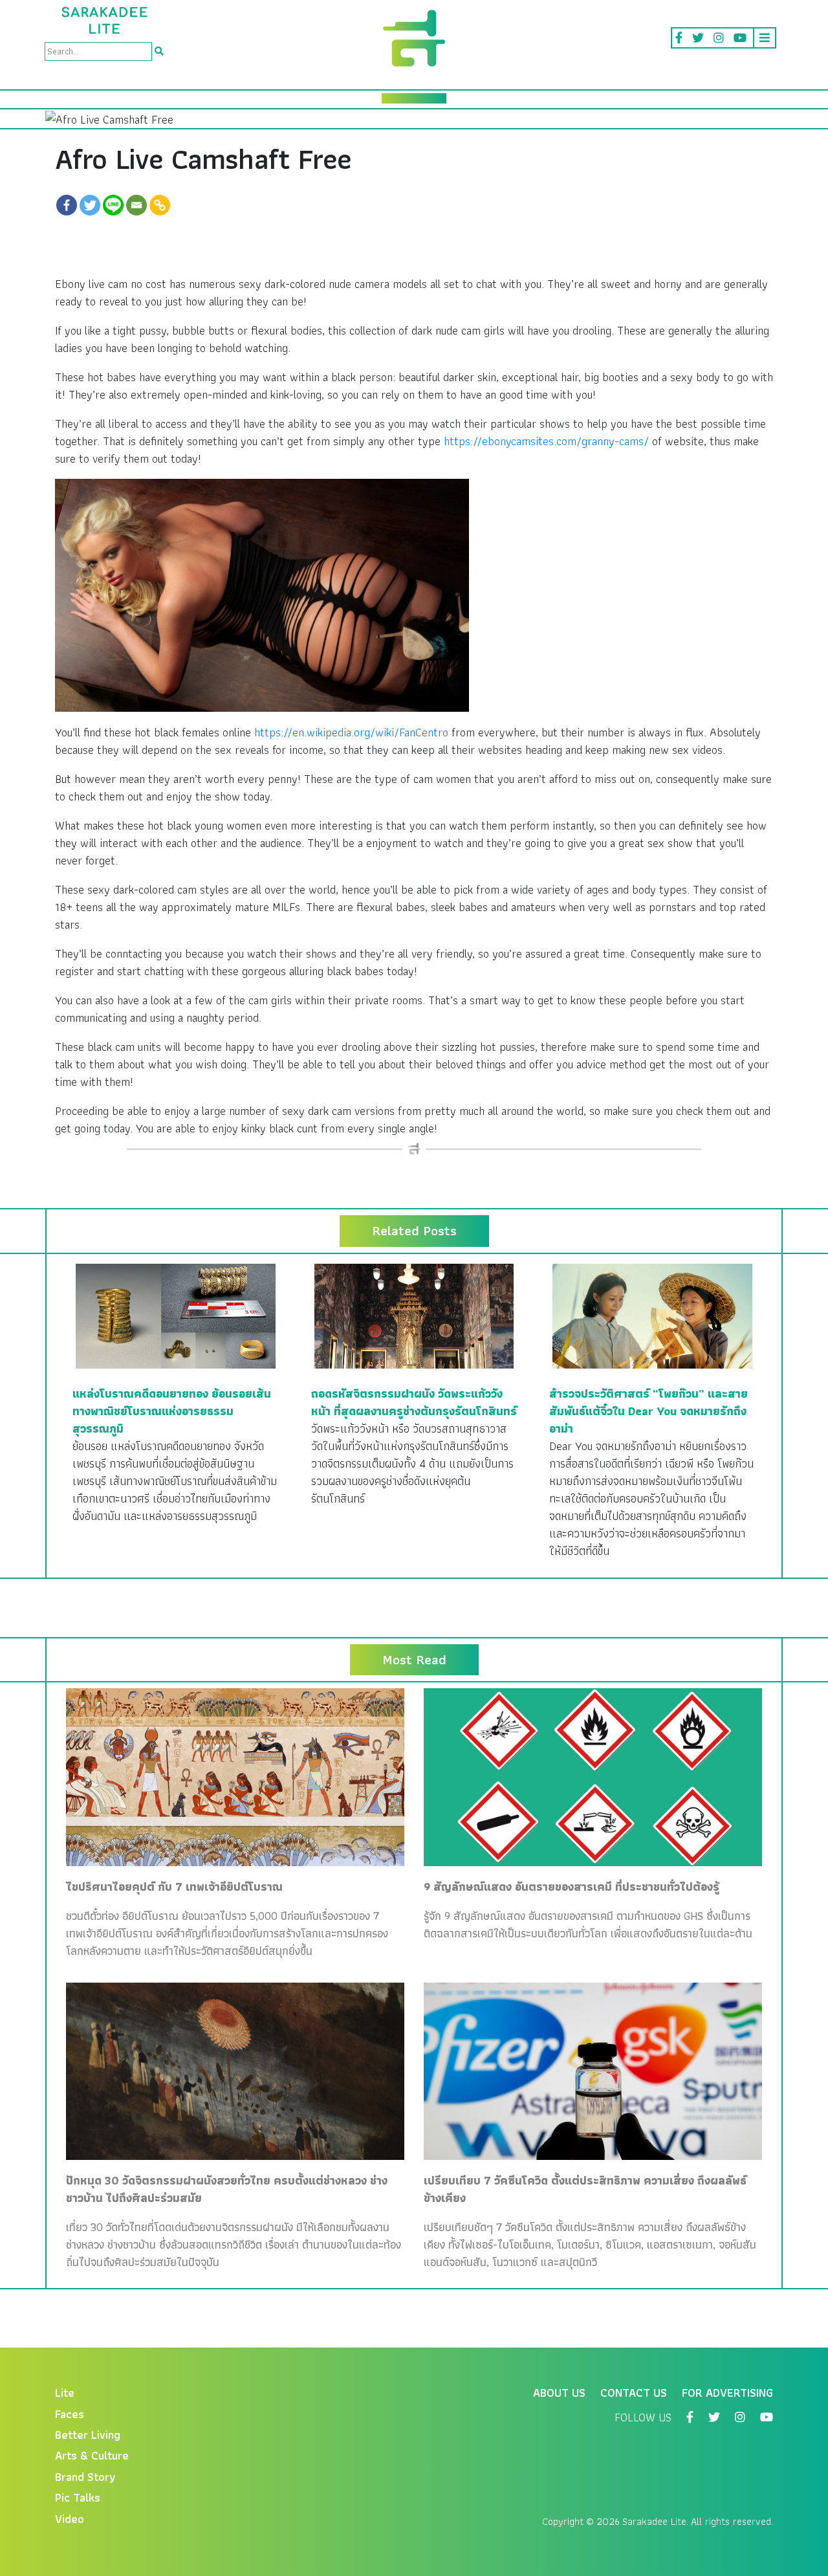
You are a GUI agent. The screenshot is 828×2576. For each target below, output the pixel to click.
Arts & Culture (92, 2455)
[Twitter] (90, 205)
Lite (65, 2393)
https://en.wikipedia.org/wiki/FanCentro (351, 732)
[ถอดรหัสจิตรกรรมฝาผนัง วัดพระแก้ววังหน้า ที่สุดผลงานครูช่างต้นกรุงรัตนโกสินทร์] (414, 1315)
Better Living (88, 2435)
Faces (70, 2414)
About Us (559, 2393)
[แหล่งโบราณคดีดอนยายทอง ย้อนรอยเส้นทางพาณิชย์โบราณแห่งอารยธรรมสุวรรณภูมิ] (176, 1315)
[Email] (136, 205)
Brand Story (85, 2477)
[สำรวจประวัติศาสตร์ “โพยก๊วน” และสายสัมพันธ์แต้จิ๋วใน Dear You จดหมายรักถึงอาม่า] (652, 1315)
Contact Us (634, 2393)
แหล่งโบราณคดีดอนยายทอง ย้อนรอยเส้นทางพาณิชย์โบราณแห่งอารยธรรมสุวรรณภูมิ (172, 1411)
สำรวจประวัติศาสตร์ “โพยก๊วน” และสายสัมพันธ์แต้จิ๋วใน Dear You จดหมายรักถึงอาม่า (648, 1411)
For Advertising (727, 2393)
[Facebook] (67, 205)
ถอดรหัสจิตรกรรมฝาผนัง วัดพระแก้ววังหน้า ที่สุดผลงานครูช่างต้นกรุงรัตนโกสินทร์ (414, 1402)
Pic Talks (78, 2497)
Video (70, 2519)
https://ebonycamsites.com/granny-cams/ (546, 441)
